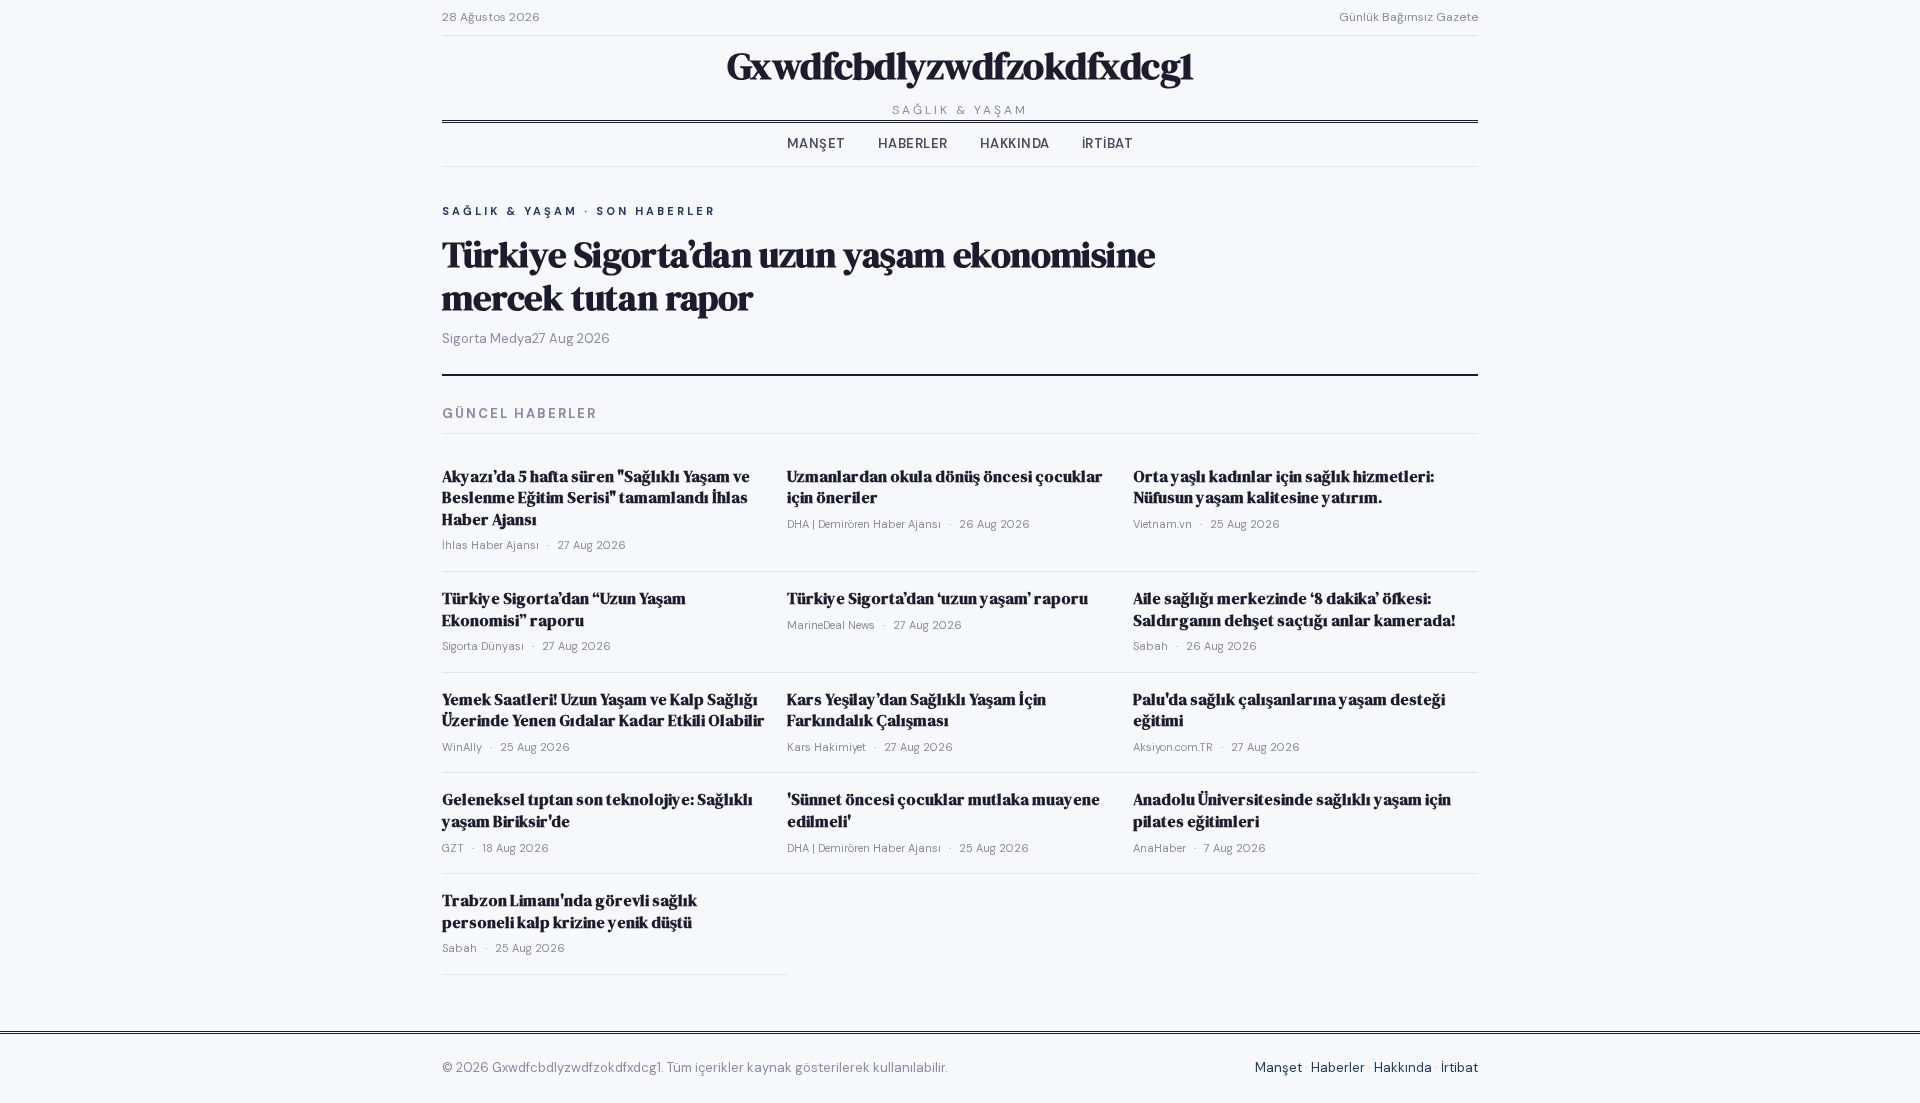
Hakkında (1015, 143)
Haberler (913, 143)
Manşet (816, 143)
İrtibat (1108, 143)
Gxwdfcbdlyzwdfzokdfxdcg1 (960, 66)
